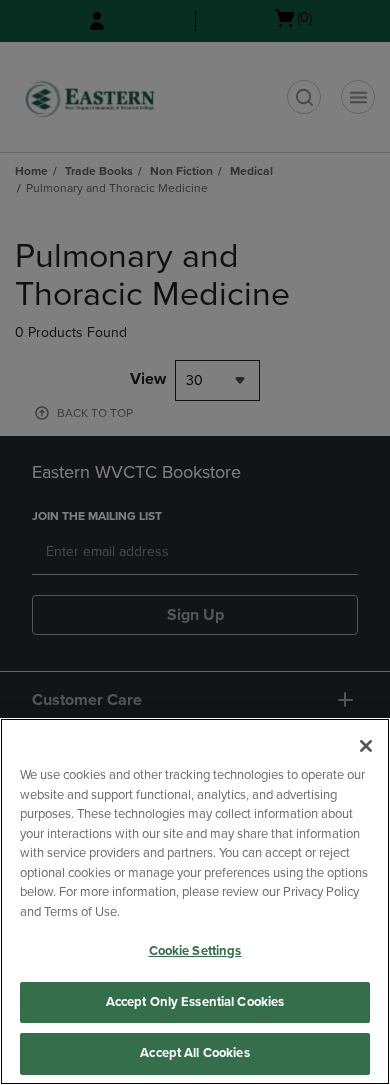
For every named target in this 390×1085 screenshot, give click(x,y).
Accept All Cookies (194, 1053)
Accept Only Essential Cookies (195, 1002)
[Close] (366, 746)
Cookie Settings (195, 951)
